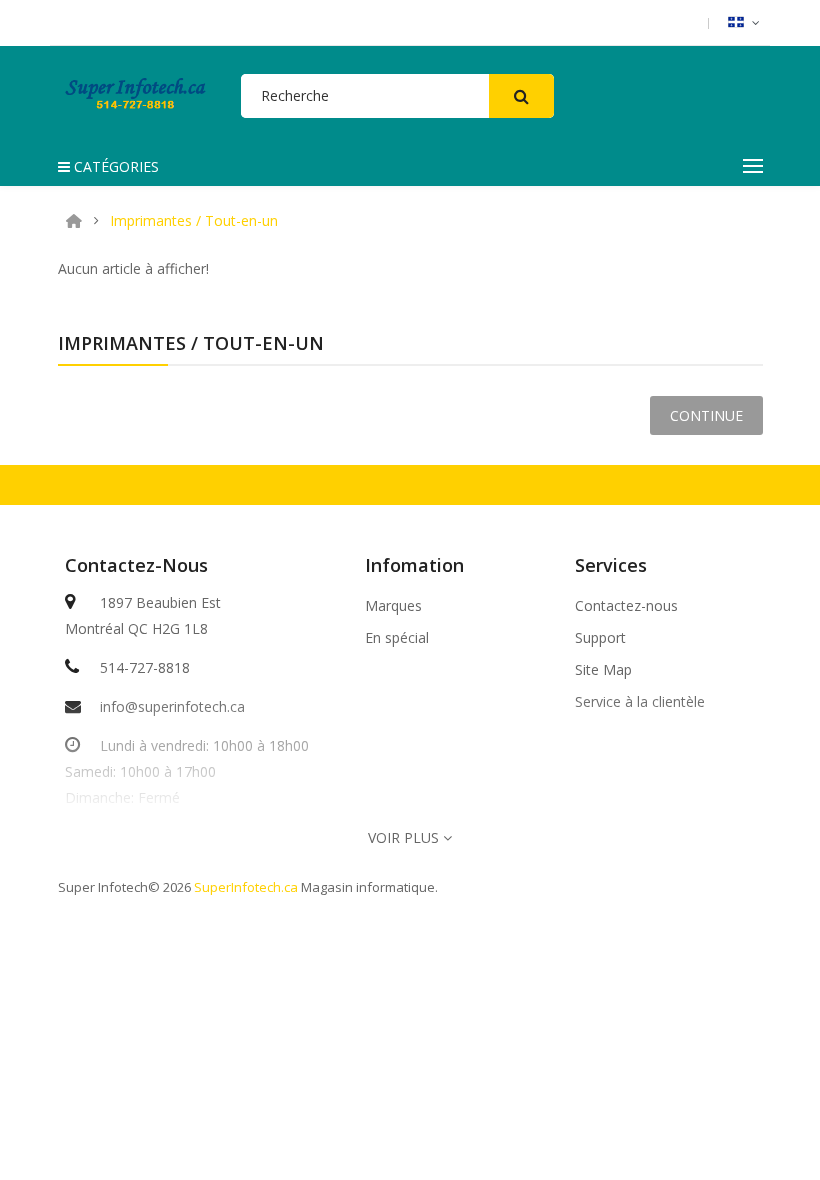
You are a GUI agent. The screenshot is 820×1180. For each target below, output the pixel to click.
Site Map (603, 670)
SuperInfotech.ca (246, 887)
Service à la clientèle (640, 702)
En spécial (397, 638)
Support (600, 638)
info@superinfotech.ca (172, 706)
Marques (393, 606)
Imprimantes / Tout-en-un (194, 221)
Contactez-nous (626, 606)
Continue (706, 415)
